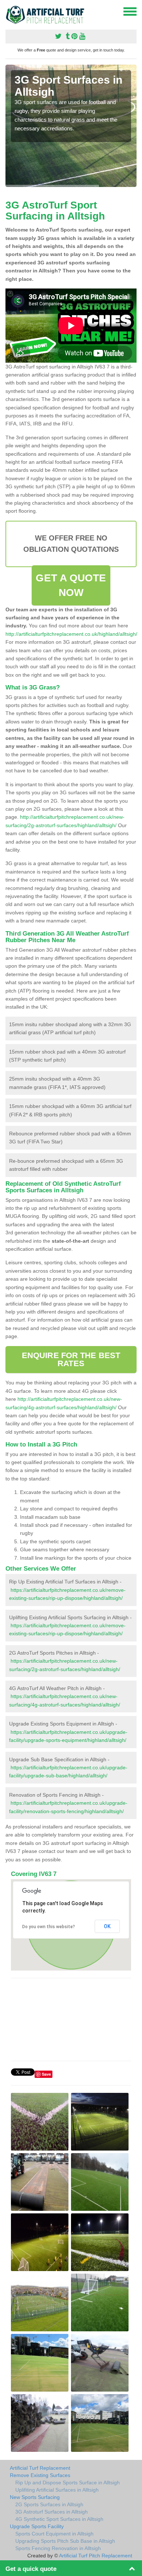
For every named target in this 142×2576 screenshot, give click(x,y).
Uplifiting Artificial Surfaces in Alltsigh (57, 2490)
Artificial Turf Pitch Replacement (96, 2556)
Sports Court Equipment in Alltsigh (54, 2534)
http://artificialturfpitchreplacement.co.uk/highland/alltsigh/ (71, 634)
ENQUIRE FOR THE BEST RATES (71, 1359)
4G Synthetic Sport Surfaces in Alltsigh (59, 2519)
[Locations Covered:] (9, 11)
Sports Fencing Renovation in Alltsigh (58, 2548)
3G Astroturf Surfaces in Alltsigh (52, 2512)
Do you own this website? (49, 1927)
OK (107, 1926)
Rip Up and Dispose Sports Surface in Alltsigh (68, 2483)
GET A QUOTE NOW (71, 585)
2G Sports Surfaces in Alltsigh (49, 2504)
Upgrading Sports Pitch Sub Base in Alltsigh (65, 2541)
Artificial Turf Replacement (40, 2468)
